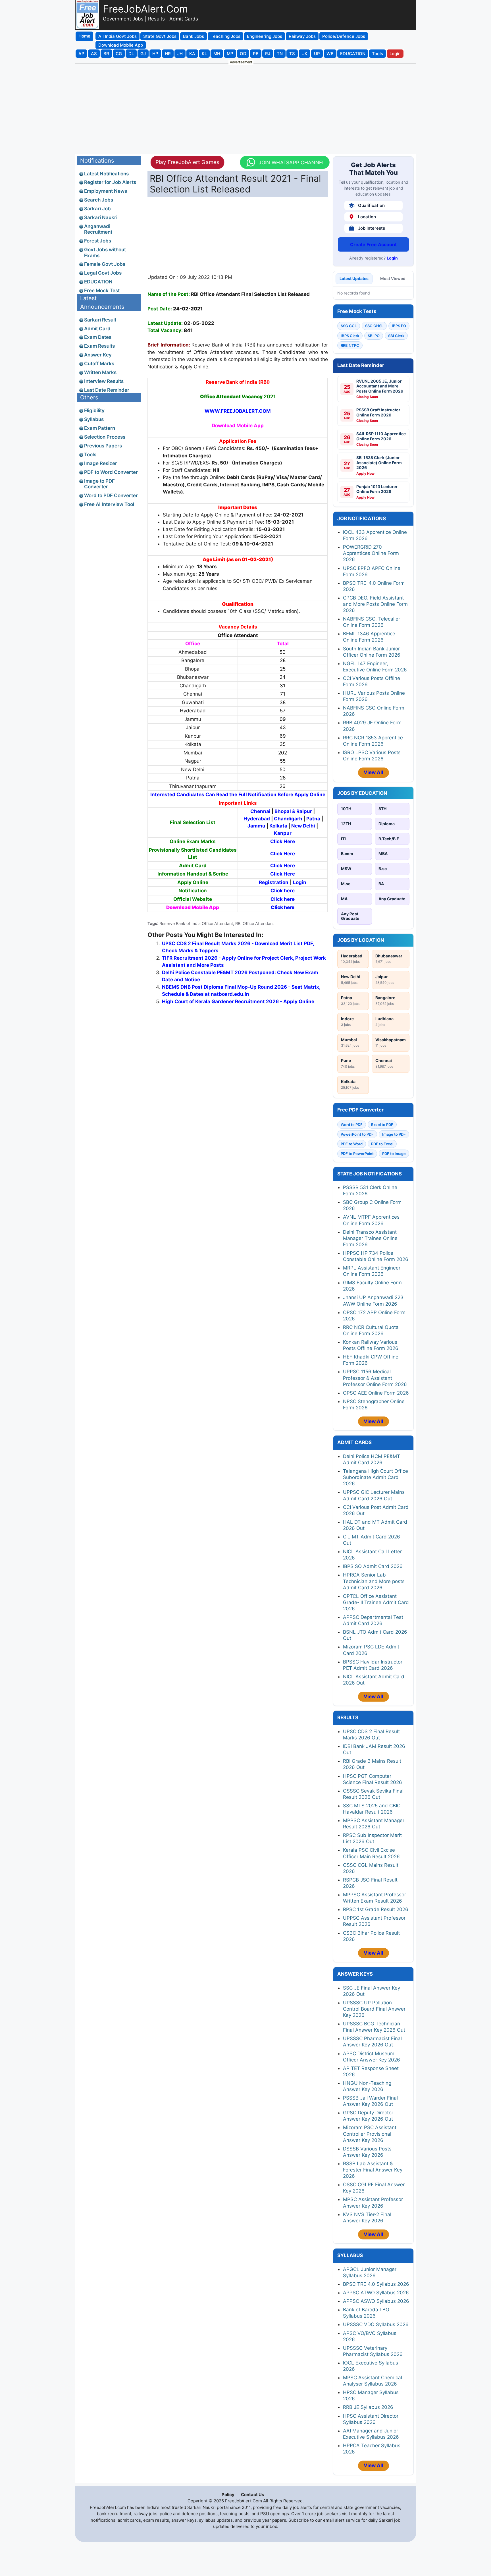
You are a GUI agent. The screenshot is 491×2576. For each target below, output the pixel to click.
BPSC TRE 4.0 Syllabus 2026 (376, 2284)
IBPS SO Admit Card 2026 (373, 1566)
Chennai (260, 811)
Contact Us (252, 2495)
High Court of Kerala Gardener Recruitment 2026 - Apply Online (238, 1001)
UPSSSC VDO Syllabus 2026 (376, 2324)
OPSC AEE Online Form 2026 (376, 1393)
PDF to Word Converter (111, 472)
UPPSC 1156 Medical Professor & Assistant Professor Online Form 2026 (375, 1378)
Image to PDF (394, 1134)
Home (84, 36)
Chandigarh (288, 819)
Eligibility (94, 410)
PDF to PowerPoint (357, 1154)
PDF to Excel (382, 1144)
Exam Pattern (100, 428)
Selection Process (105, 437)
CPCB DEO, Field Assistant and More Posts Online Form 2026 (375, 604)
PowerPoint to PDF (357, 1134)
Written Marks (100, 372)
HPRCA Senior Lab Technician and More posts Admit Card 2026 (374, 1581)
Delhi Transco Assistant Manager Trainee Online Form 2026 (370, 1238)
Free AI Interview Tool (109, 504)
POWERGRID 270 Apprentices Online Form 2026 (371, 553)
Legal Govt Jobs (103, 273)
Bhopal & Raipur (293, 811)
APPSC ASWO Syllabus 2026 (376, 2301)
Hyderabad (257, 819)
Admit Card (97, 329)
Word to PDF (352, 1125)
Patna (313, 819)
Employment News (106, 191)
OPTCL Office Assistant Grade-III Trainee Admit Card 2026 (376, 1602)
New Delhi (303, 826)
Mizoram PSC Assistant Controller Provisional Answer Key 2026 (370, 2134)
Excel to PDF (382, 1125)
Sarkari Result (100, 320)
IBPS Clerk (350, 336)
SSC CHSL (374, 326)
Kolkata (278, 826)
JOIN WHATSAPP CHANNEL (291, 162)
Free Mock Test (102, 291)
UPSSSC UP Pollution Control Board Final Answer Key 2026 (374, 2009)
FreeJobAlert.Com (145, 9)
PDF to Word (352, 1144)
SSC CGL (349, 326)
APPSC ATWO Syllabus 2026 (376, 2293)
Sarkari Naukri (101, 217)
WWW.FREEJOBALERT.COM (238, 411)
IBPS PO (399, 326)
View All (374, 772)
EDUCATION (98, 282)
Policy (228, 2495)
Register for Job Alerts (110, 182)
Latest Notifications (106, 174)
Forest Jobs (98, 241)
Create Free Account (373, 244)
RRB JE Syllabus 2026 (368, 2407)
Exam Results (99, 346)
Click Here (283, 841)
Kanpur (283, 833)
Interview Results (104, 381)
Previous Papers (103, 446)
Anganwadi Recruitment (98, 229)
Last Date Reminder (107, 390)
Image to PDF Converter (99, 484)
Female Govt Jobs (105, 264)
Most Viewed (393, 278)
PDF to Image (394, 1154)
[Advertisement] (246, 107)
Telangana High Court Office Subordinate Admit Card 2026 (375, 1477)
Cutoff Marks (99, 364)
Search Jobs (99, 200)
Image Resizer (101, 463)
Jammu (257, 826)
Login (392, 258)
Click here (283, 891)
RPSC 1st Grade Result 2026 (376, 1909)
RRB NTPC (350, 345)
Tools (90, 455)
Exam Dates (98, 337)
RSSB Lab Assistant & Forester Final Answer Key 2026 (373, 2170)
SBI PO (374, 336)
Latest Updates (354, 278)
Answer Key (98, 355)
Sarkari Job (97, 209)
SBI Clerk (396, 336)
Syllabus (94, 419)
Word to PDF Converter (111, 495)
